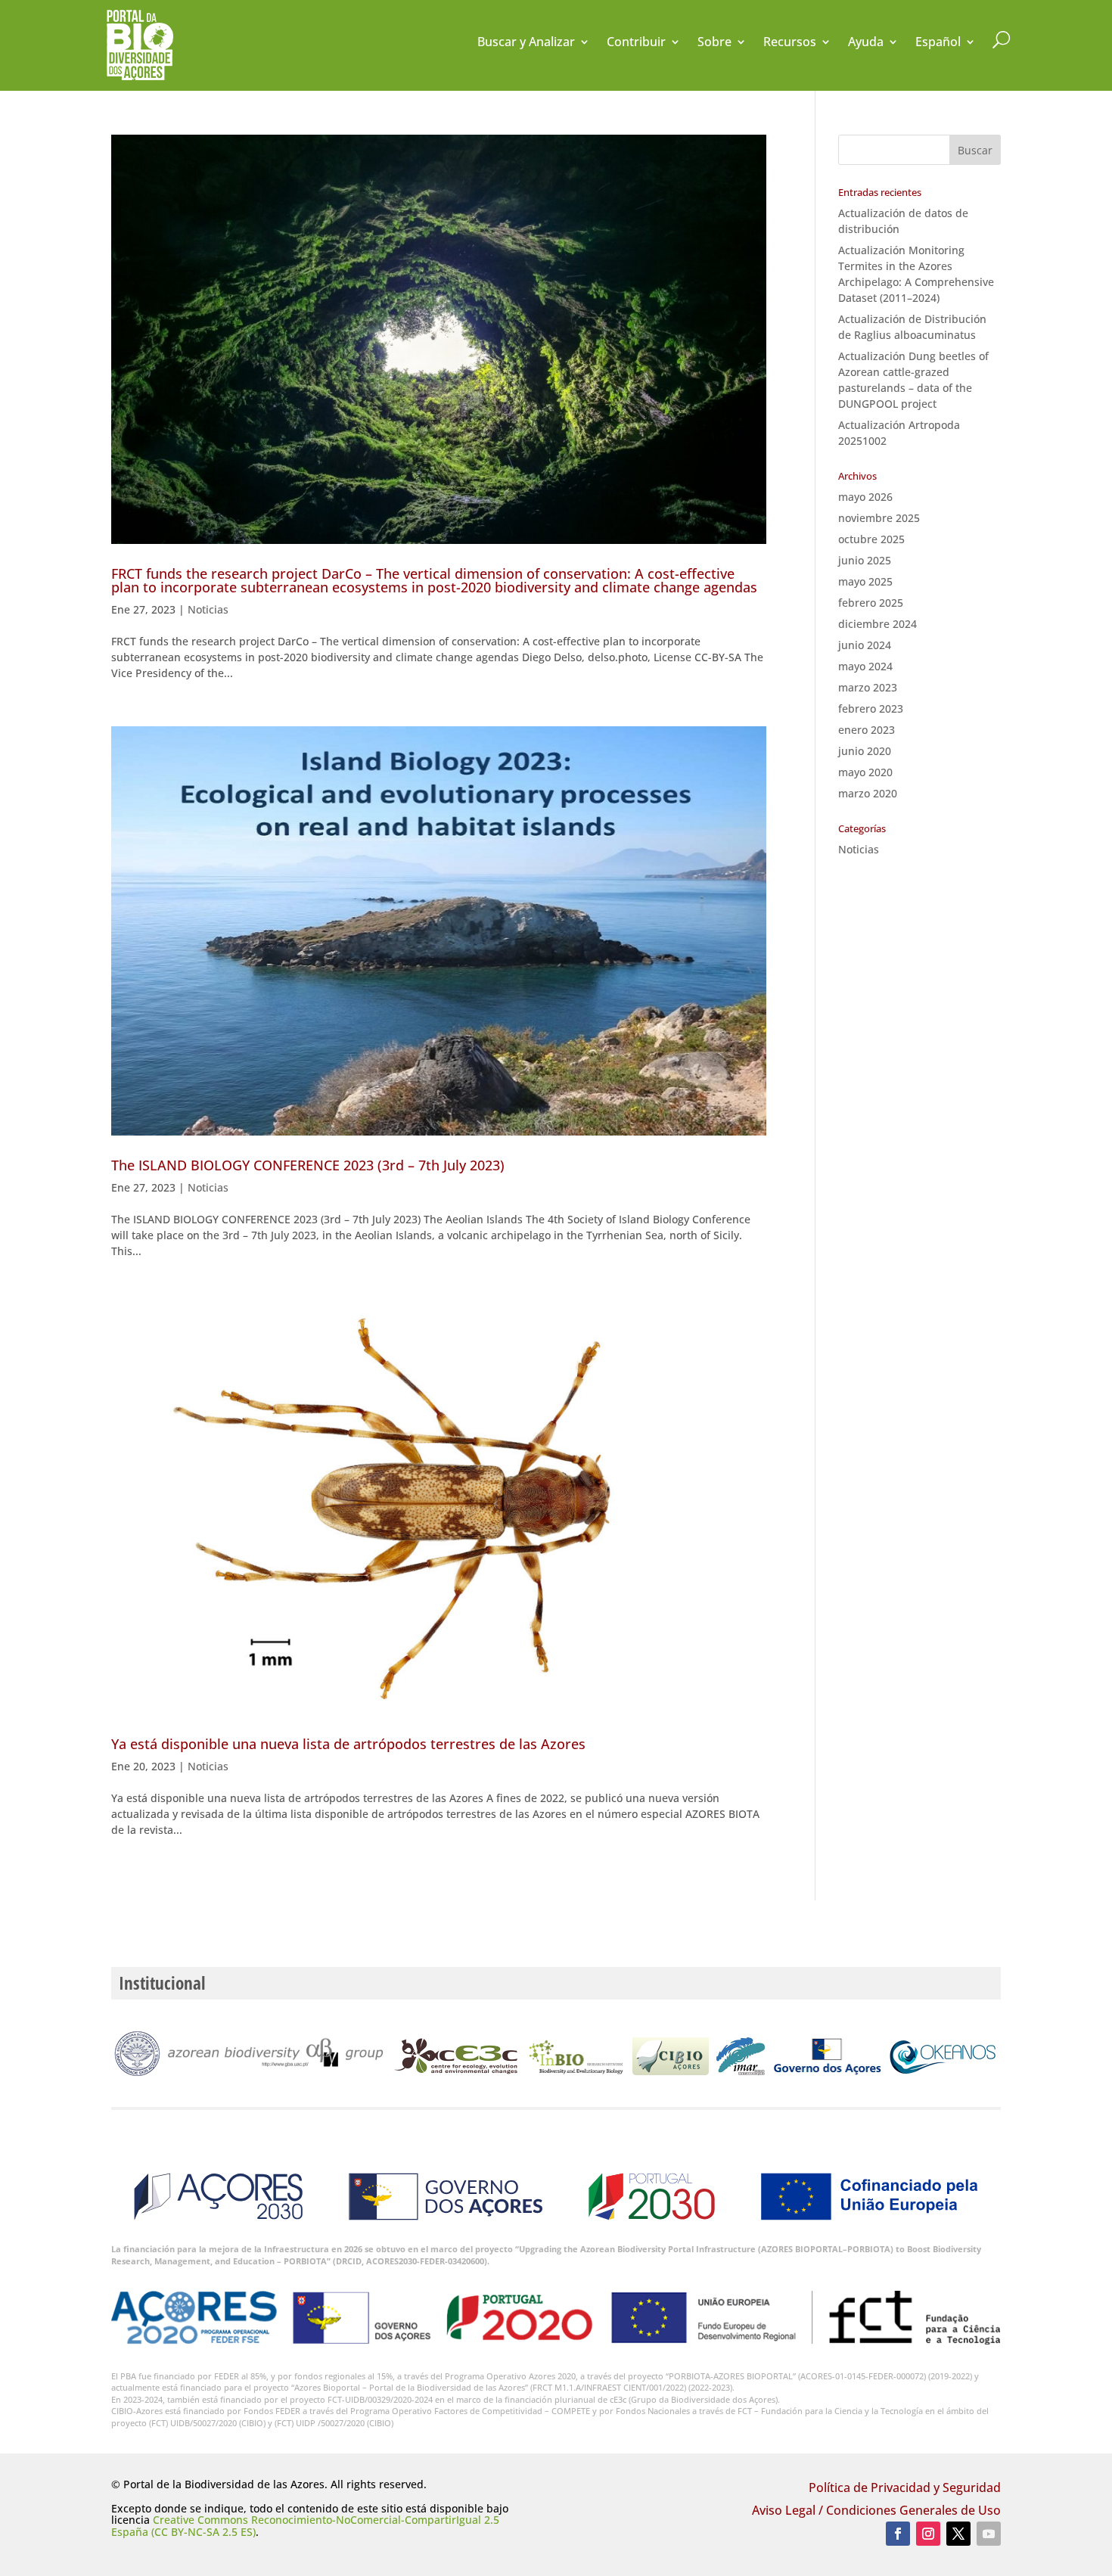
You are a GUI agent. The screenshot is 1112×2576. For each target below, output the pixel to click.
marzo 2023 (868, 687)
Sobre (714, 43)
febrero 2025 (871, 603)
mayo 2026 (865, 497)
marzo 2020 (868, 793)
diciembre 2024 (877, 624)
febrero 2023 (871, 708)
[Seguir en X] (958, 2534)
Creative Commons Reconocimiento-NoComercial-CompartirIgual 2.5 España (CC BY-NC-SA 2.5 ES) (305, 2525)
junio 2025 (865, 560)
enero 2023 (867, 730)
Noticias (208, 609)
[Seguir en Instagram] (928, 2534)
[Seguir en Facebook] (898, 2534)
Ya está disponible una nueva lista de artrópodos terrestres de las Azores (348, 1744)
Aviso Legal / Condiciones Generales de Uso (876, 2512)
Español (938, 43)
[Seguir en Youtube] (989, 2534)
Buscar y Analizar (526, 43)
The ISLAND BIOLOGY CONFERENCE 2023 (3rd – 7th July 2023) (308, 1165)
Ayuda (866, 43)
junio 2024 (865, 645)
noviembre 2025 (879, 518)
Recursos (790, 43)
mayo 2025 (865, 581)
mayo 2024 (865, 666)
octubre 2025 (871, 539)
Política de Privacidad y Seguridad (905, 2489)
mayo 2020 (865, 772)
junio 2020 (865, 751)
